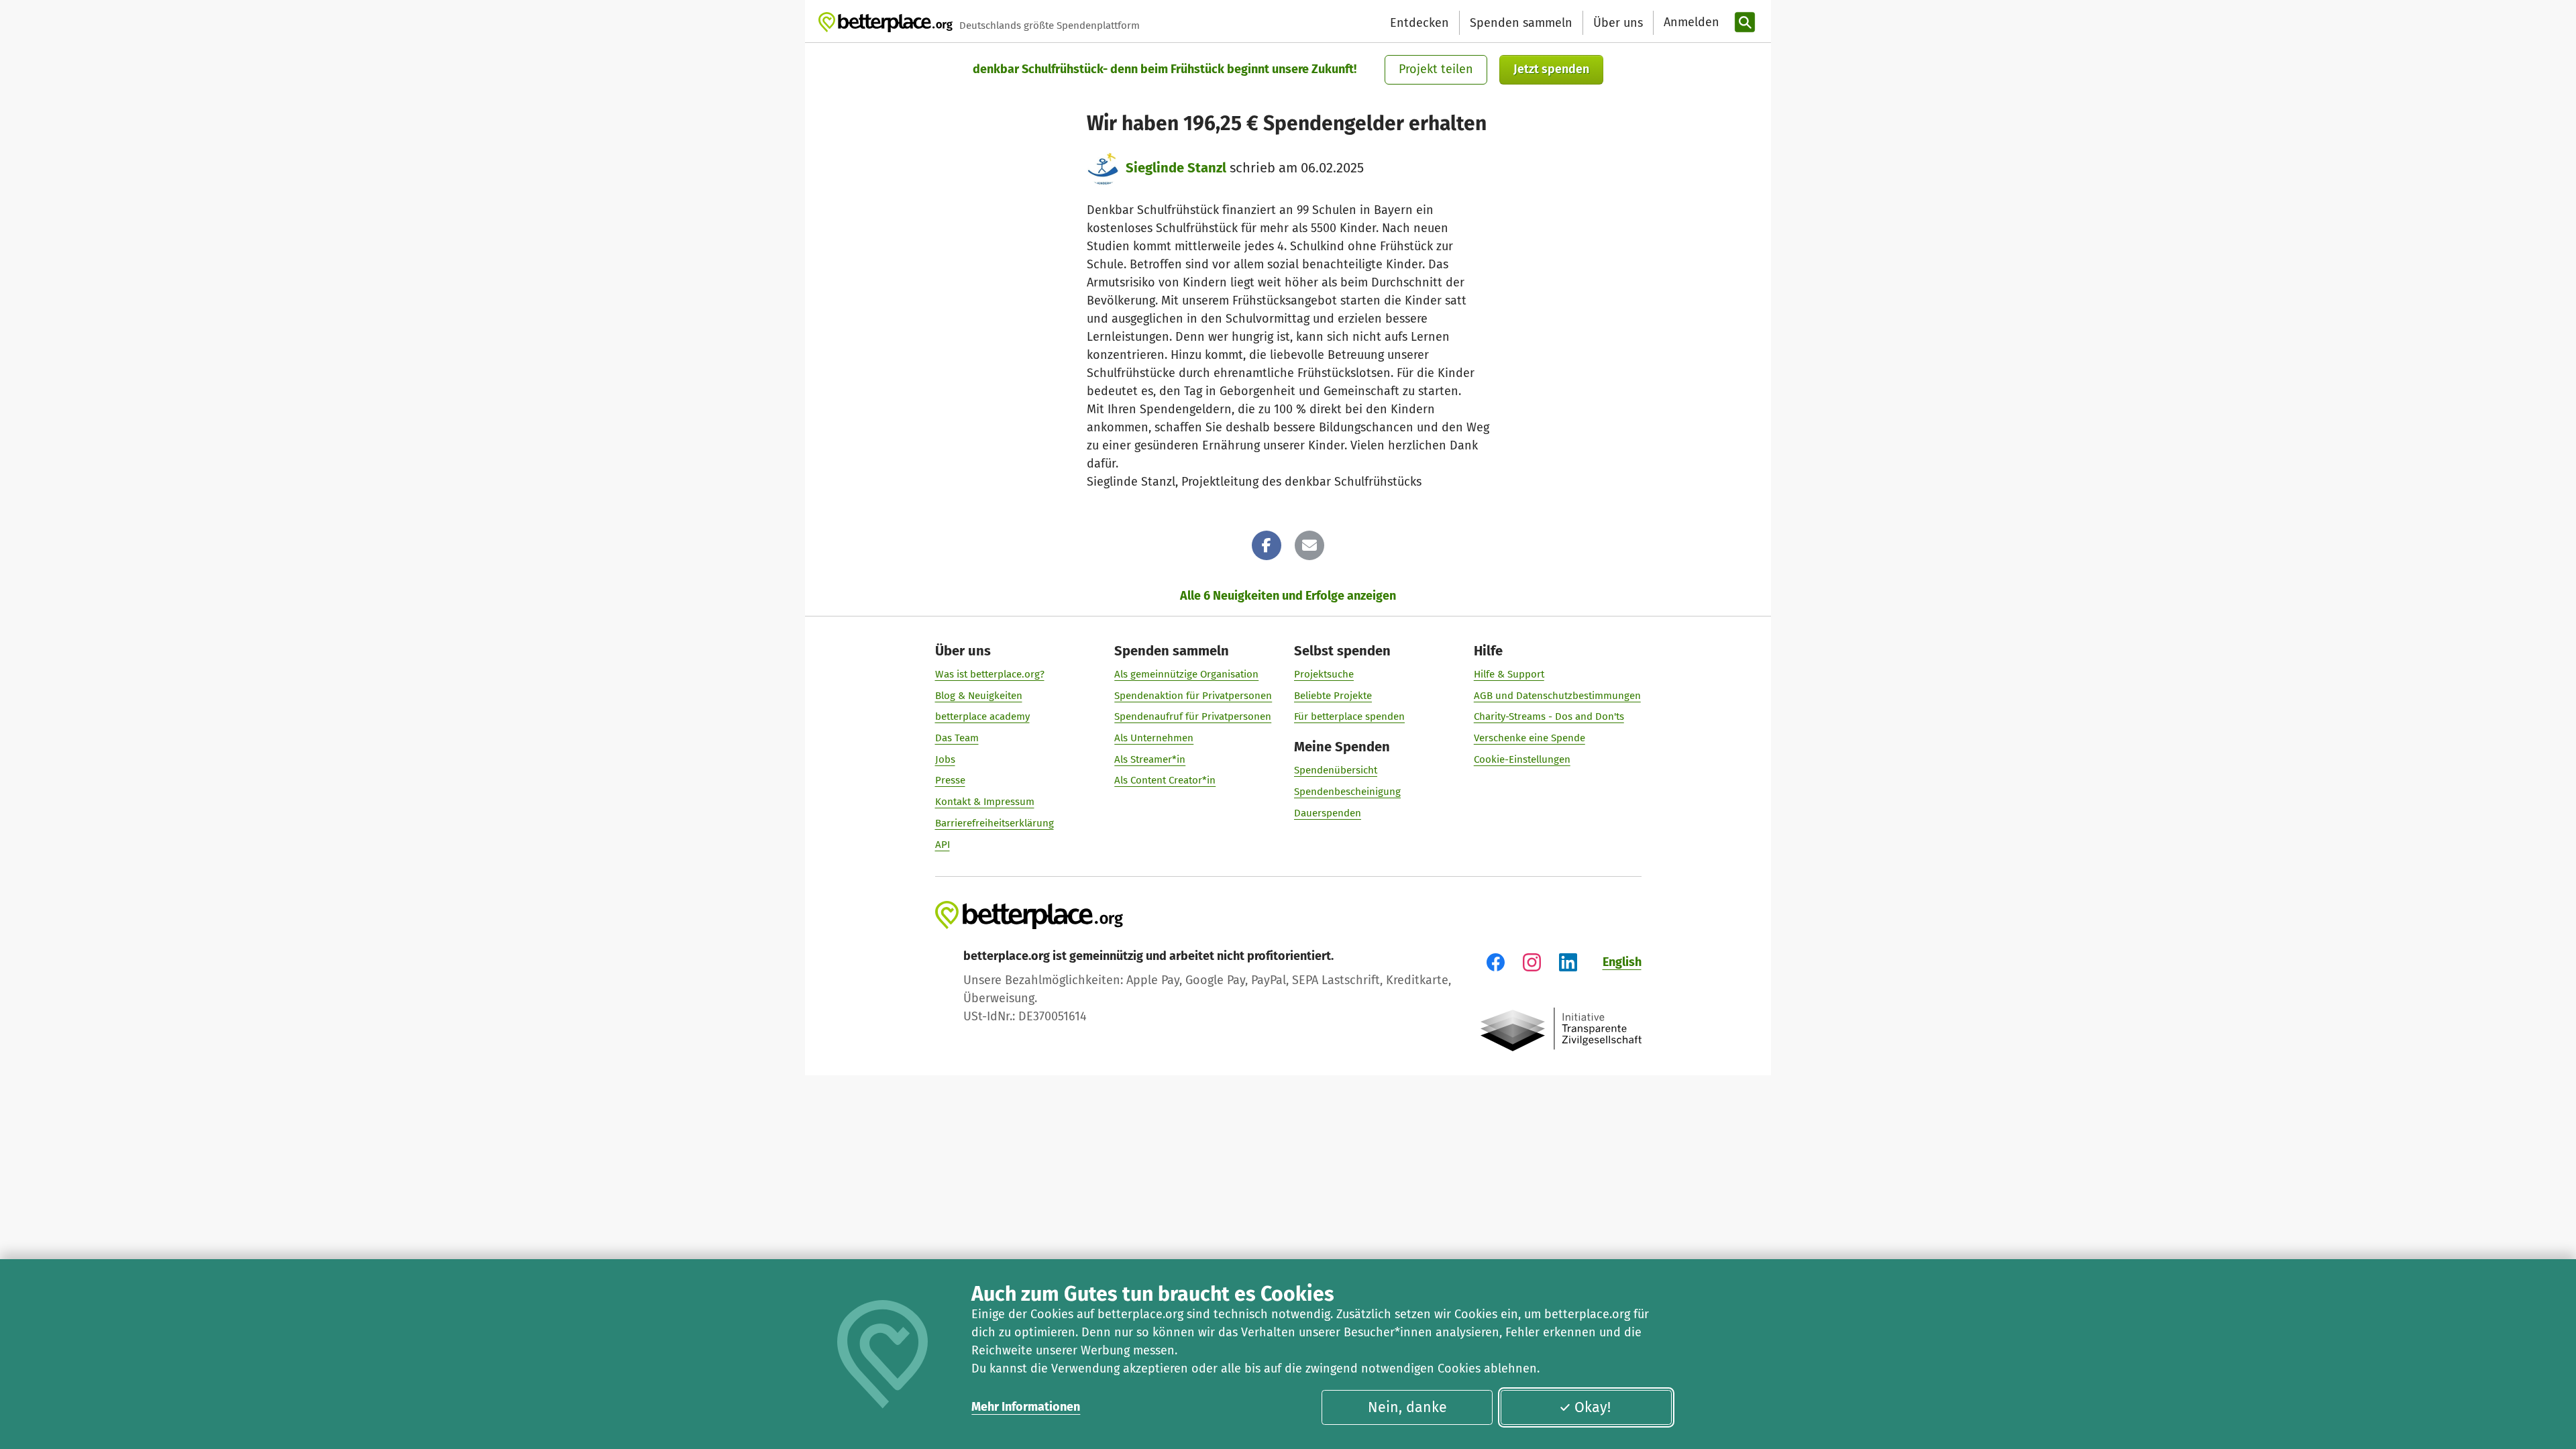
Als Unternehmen (1154, 738)
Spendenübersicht (1336, 770)
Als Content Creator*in (1165, 780)
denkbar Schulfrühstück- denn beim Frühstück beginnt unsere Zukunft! (1165, 69)
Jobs (945, 759)
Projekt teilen (1436, 69)
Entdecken (1419, 23)
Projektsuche (1324, 674)
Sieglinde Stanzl (1176, 168)
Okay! (1593, 1407)
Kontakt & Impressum (985, 802)
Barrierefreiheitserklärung (995, 823)
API (943, 845)
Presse (950, 780)
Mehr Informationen (1026, 1407)
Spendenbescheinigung (1347, 792)
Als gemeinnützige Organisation (1186, 674)
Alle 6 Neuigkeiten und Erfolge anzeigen (1288, 596)
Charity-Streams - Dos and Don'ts (1549, 716)
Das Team (957, 738)
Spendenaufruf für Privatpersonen (1193, 716)
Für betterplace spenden (1349, 716)
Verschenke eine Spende (1529, 738)
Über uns (1618, 23)
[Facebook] (1267, 545)
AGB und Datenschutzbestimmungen (1557, 696)
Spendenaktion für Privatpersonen (1193, 696)
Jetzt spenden (1551, 69)
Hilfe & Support (1509, 674)
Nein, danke (1407, 1407)
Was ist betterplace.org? (990, 674)
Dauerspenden (1328, 813)
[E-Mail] (1309, 545)
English (1622, 962)
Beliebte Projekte (1333, 696)
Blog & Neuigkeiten (979, 696)
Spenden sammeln (1521, 23)
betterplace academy (982, 716)
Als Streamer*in (1150, 759)
